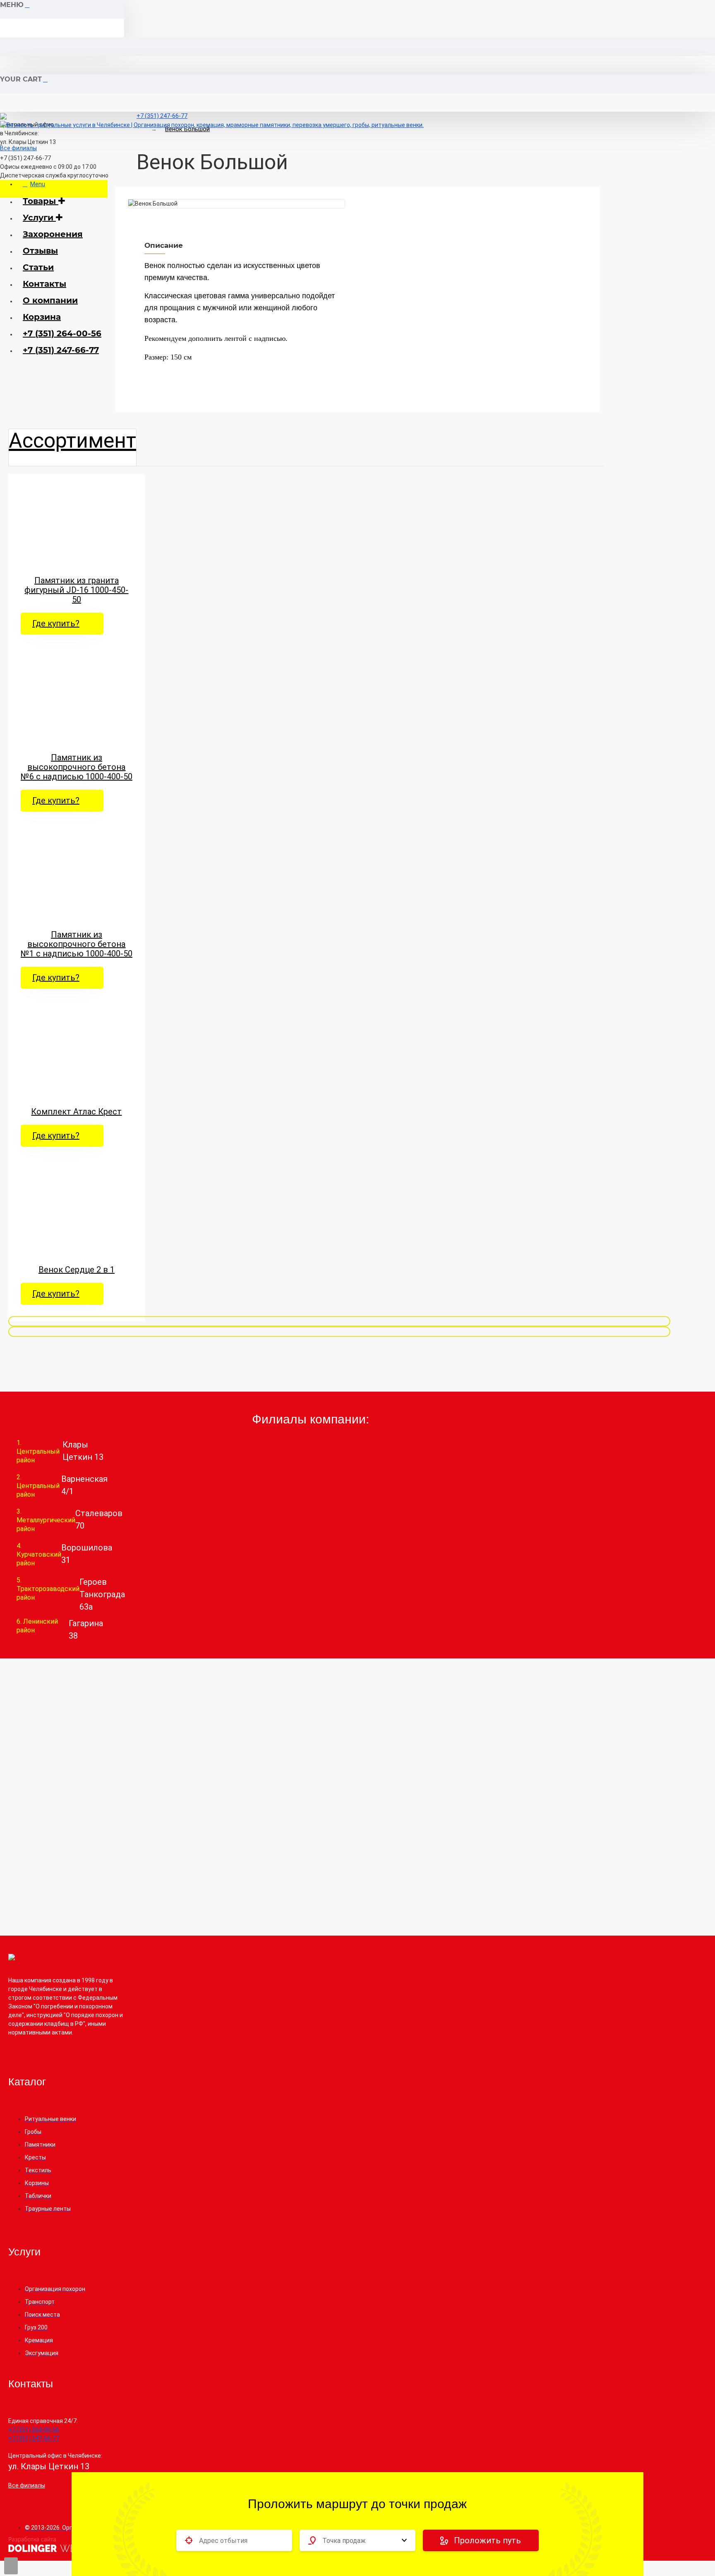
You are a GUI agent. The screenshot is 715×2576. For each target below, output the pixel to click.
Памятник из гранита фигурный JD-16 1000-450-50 (76, 590)
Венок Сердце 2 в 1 (77, 1270)
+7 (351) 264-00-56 (62, 333)
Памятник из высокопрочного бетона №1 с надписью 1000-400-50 (77, 944)
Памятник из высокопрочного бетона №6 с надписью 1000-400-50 (77, 767)
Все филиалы (18, 148)
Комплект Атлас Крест (76, 1112)
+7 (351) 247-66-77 (61, 350)
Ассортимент (72, 441)
